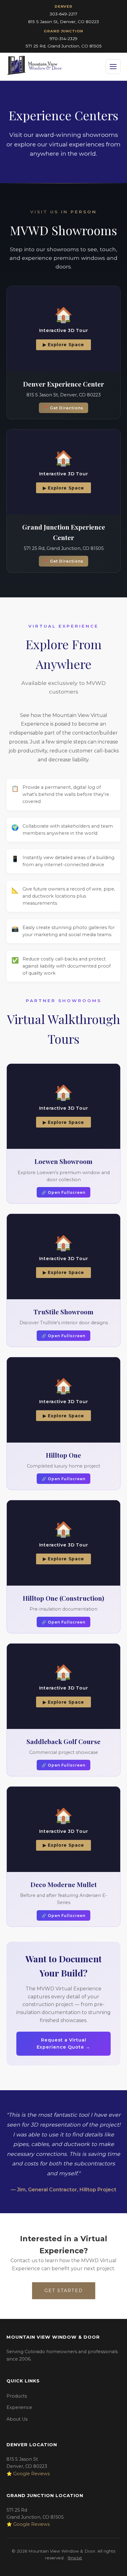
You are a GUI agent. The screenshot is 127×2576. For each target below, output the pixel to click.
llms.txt (75, 2558)
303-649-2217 (63, 14)
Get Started (64, 2291)
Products (17, 2396)
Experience (19, 2407)
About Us (17, 2419)
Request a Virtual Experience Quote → (63, 2044)
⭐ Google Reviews (28, 2474)
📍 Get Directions (63, 408)
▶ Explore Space (63, 345)
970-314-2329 (63, 39)
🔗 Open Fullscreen (63, 1192)
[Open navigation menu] (113, 67)
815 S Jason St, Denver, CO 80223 (63, 22)
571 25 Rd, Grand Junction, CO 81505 (64, 46)
